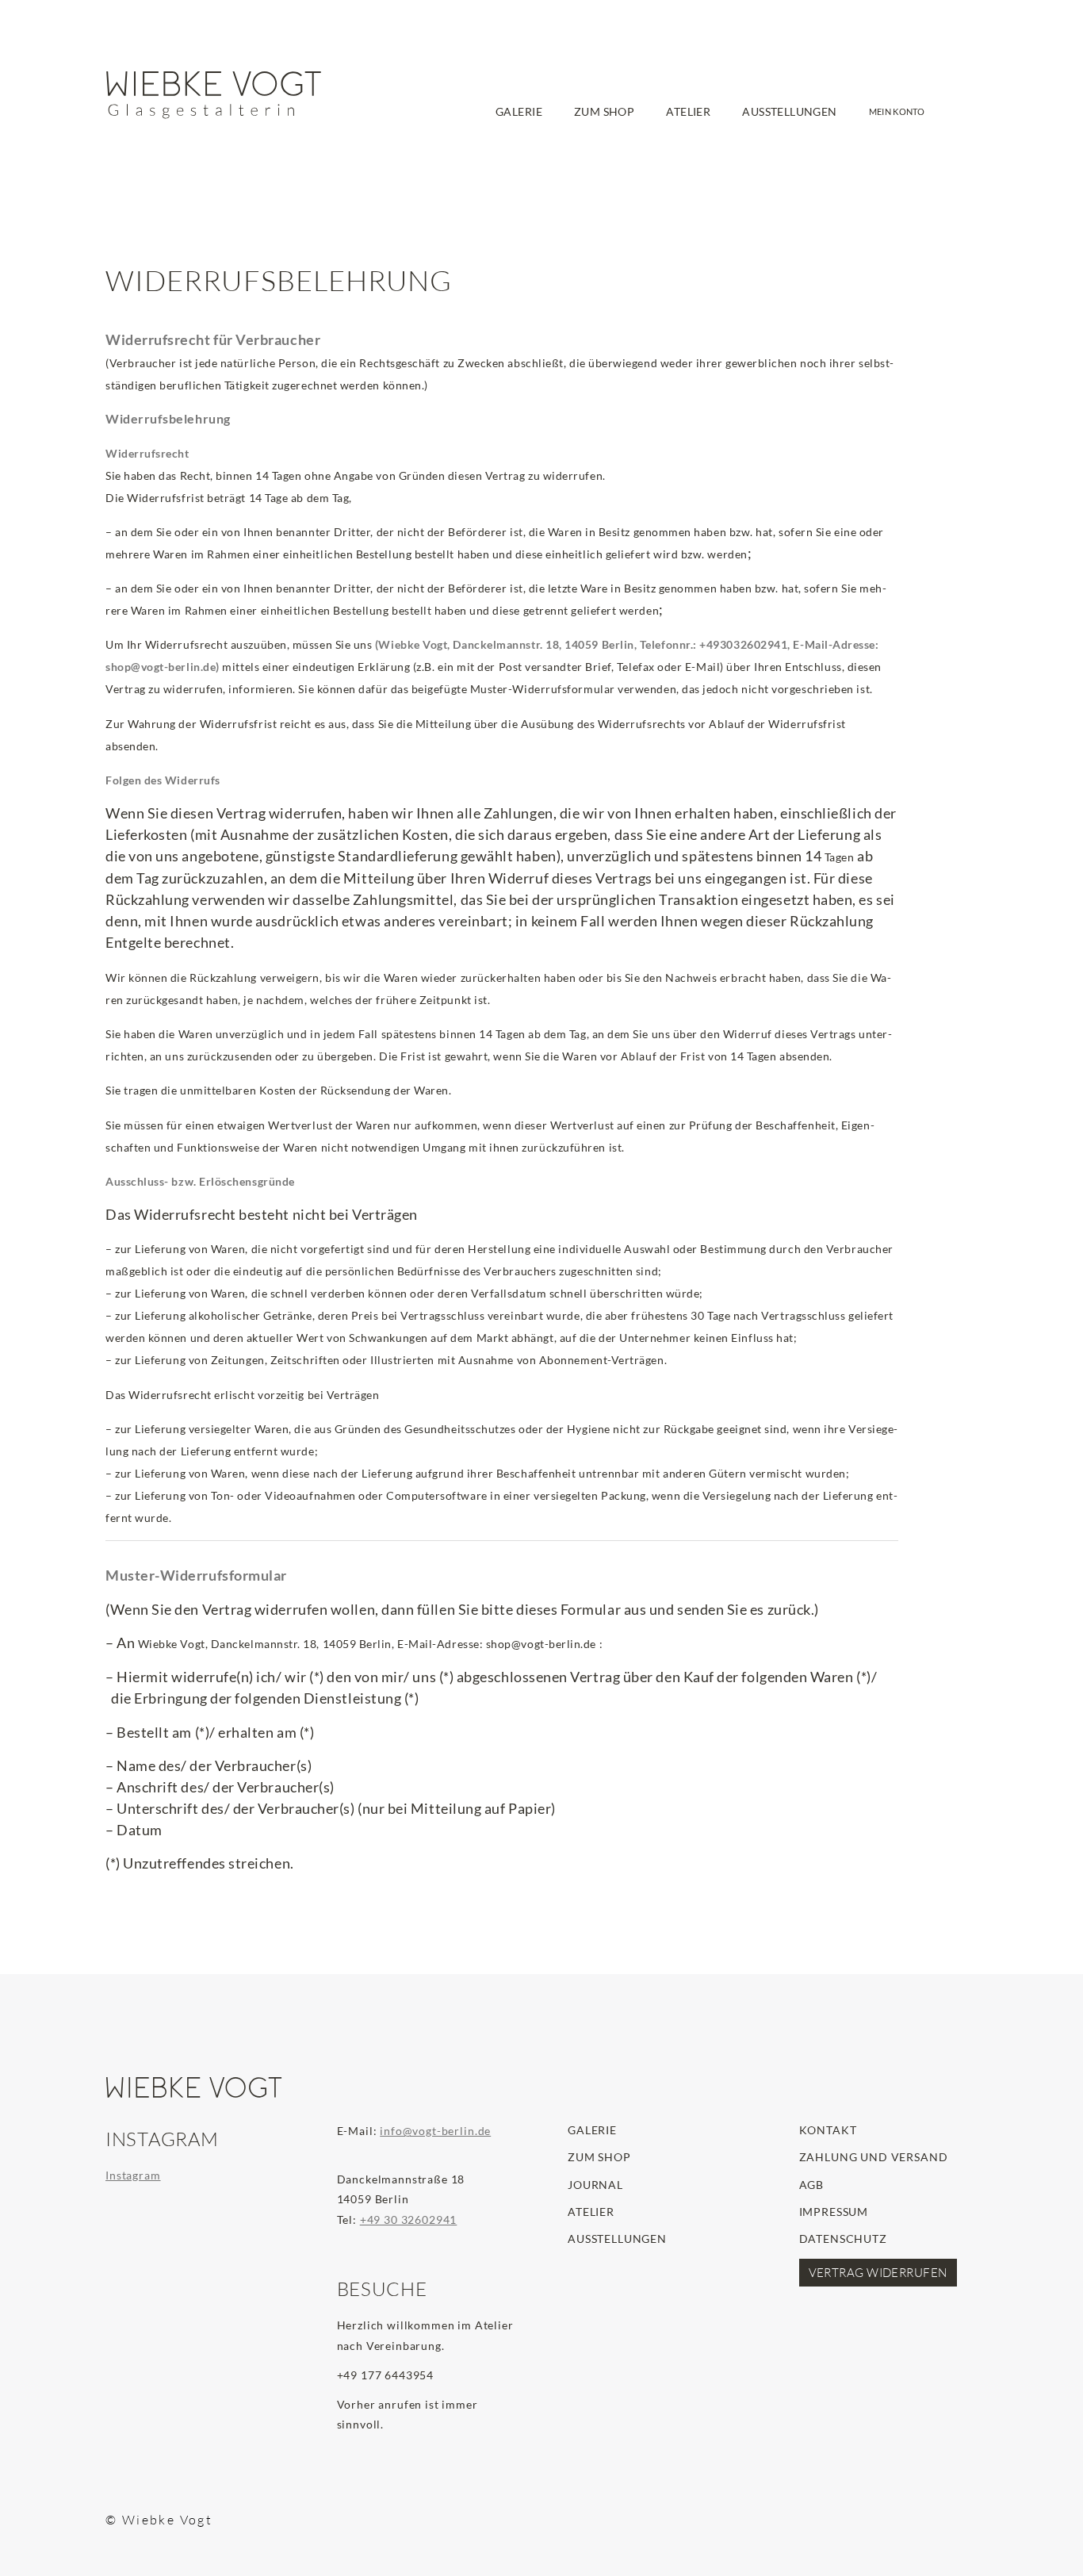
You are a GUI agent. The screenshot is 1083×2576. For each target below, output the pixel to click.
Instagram (133, 2175)
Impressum (834, 2212)
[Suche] (957, 139)
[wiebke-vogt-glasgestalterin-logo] (214, 95)
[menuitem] (519, 121)
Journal (595, 2185)
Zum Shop (599, 2157)
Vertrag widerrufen (878, 2273)
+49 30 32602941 (409, 2219)
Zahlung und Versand (874, 2157)
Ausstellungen (617, 2239)
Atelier (591, 2212)
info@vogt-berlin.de (435, 2131)
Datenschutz (843, 2239)
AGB (812, 2185)
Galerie (592, 2130)
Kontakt (828, 2130)
